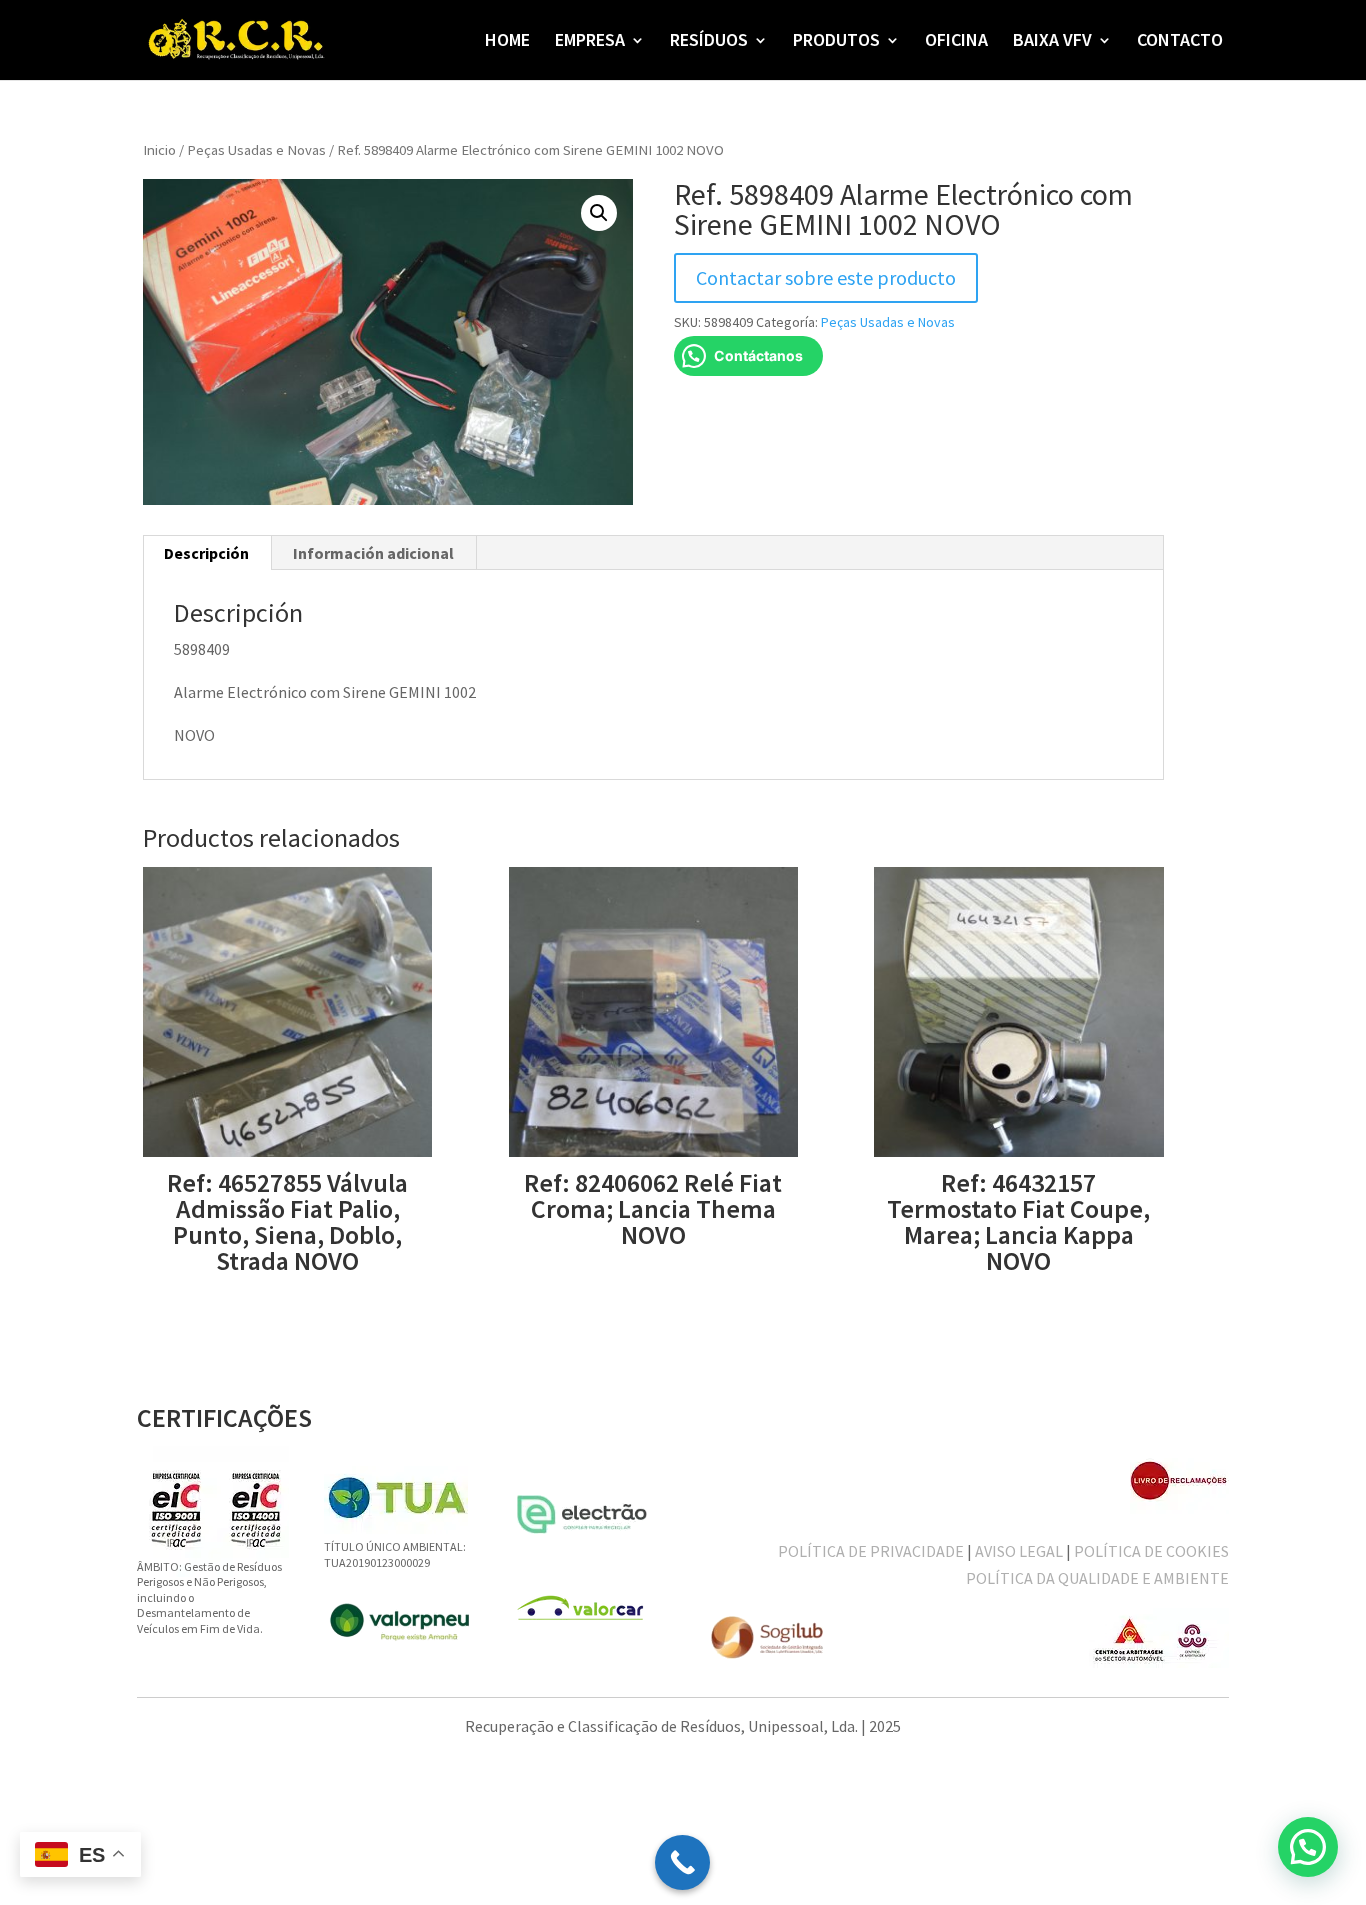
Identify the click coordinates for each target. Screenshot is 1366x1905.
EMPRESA (590, 42)
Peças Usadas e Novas (256, 150)
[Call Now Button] (682, 1862)
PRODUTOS (836, 42)
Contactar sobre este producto (826, 277)
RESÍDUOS (709, 42)
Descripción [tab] (206, 553)
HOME (507, 42)
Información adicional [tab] (373, 553)
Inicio (159, 150)
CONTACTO (1180, 42)
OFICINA (956, 42)
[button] (599, 213)
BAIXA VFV (1052, 42)
